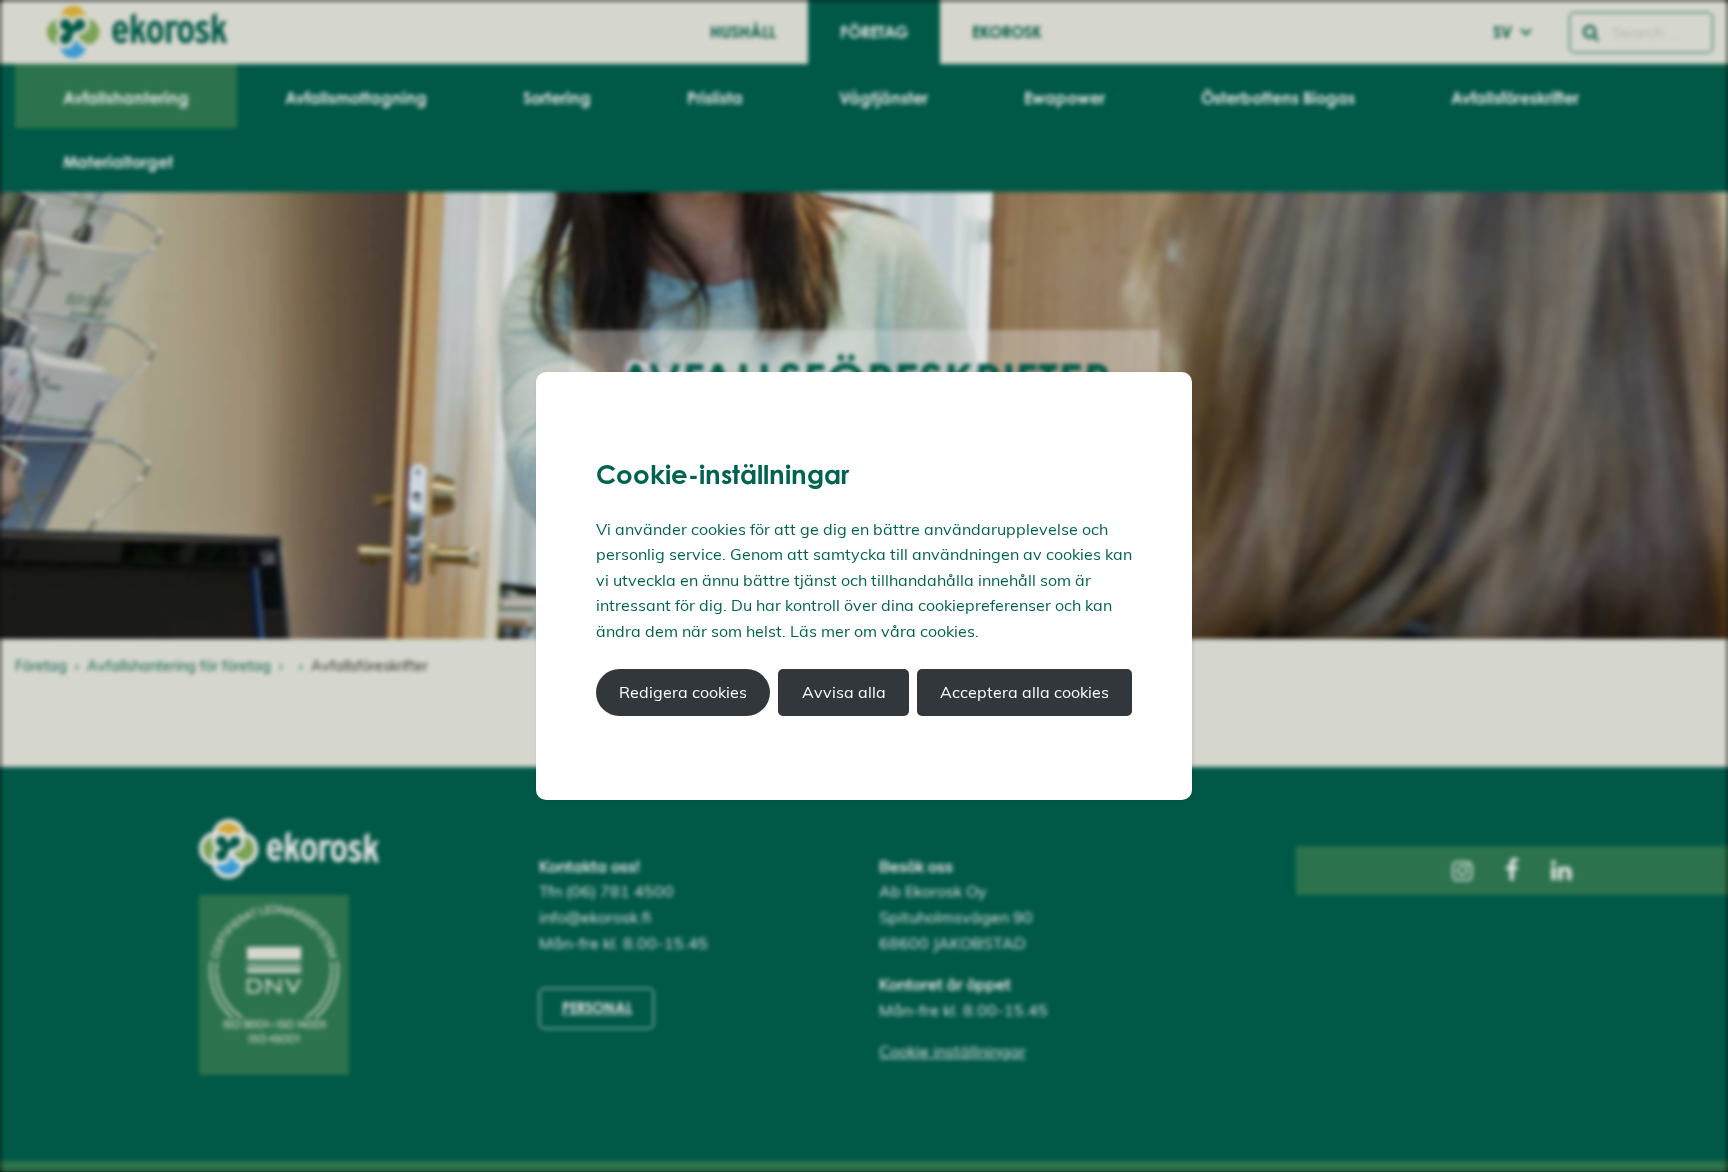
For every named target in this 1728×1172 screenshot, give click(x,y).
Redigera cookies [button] (683, 692)
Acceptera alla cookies (1024, 692)
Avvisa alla (844, 692)
